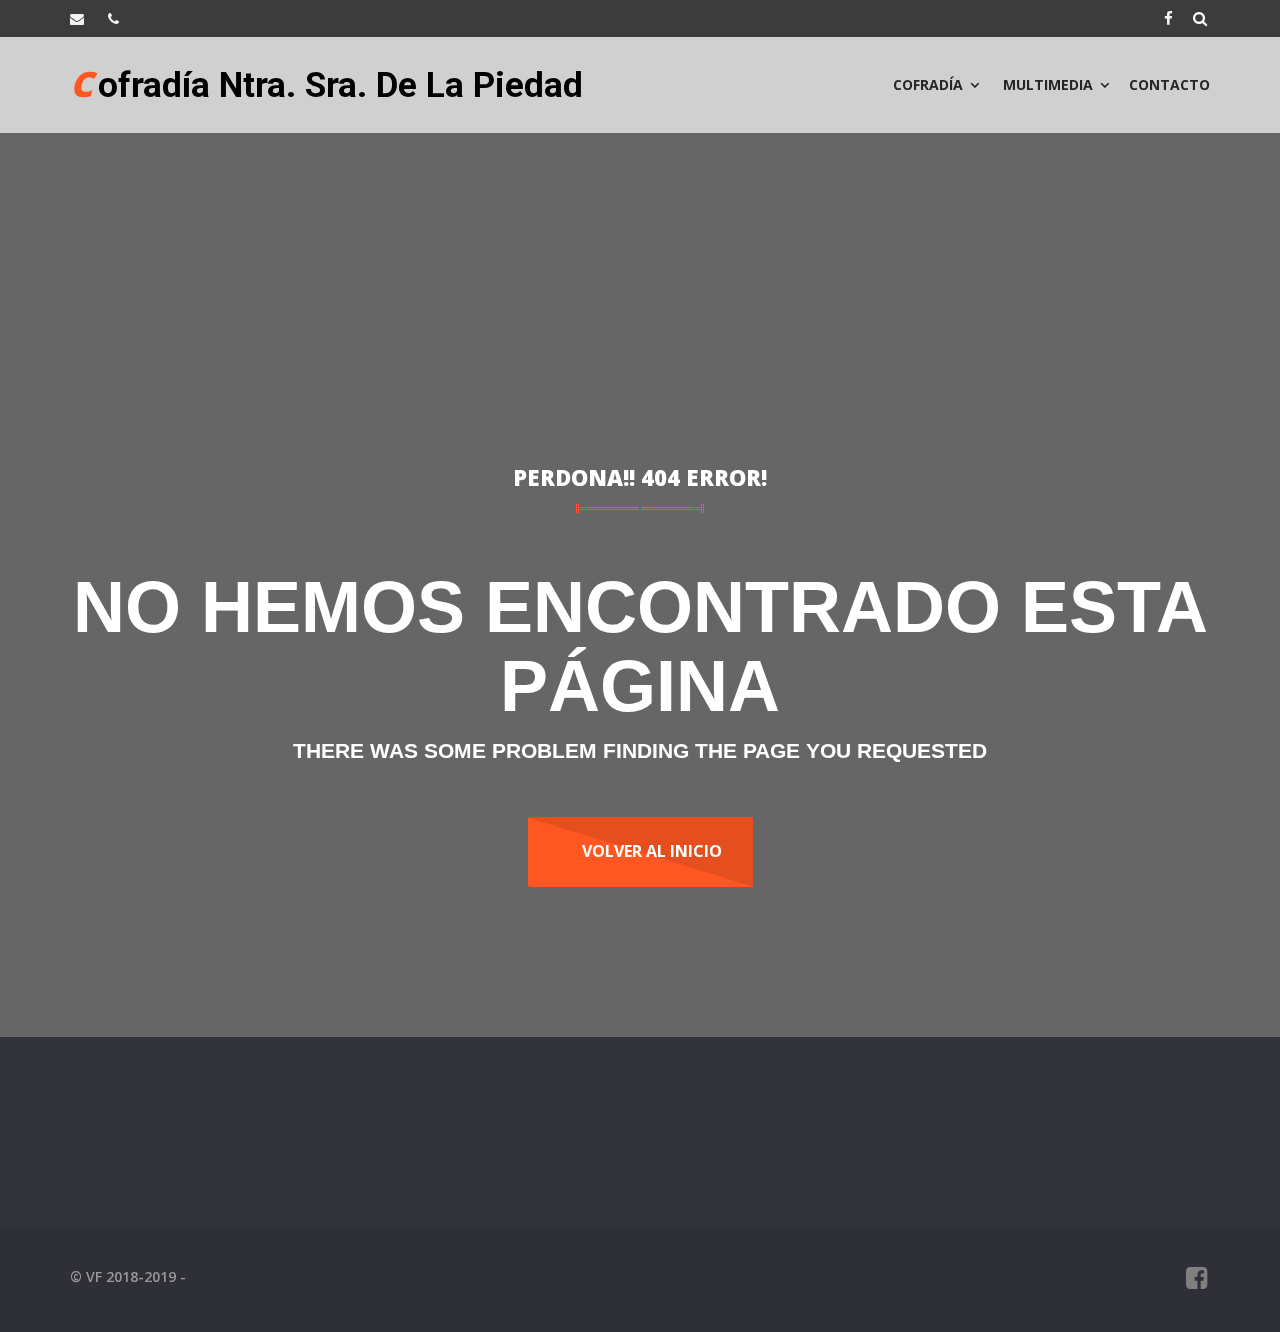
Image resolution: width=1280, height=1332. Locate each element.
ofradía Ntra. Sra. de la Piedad (326, 74)
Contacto (1169, 84)
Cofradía (928, 84)
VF (94, 1276)
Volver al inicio (652, 851)
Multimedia (1046, 84)
